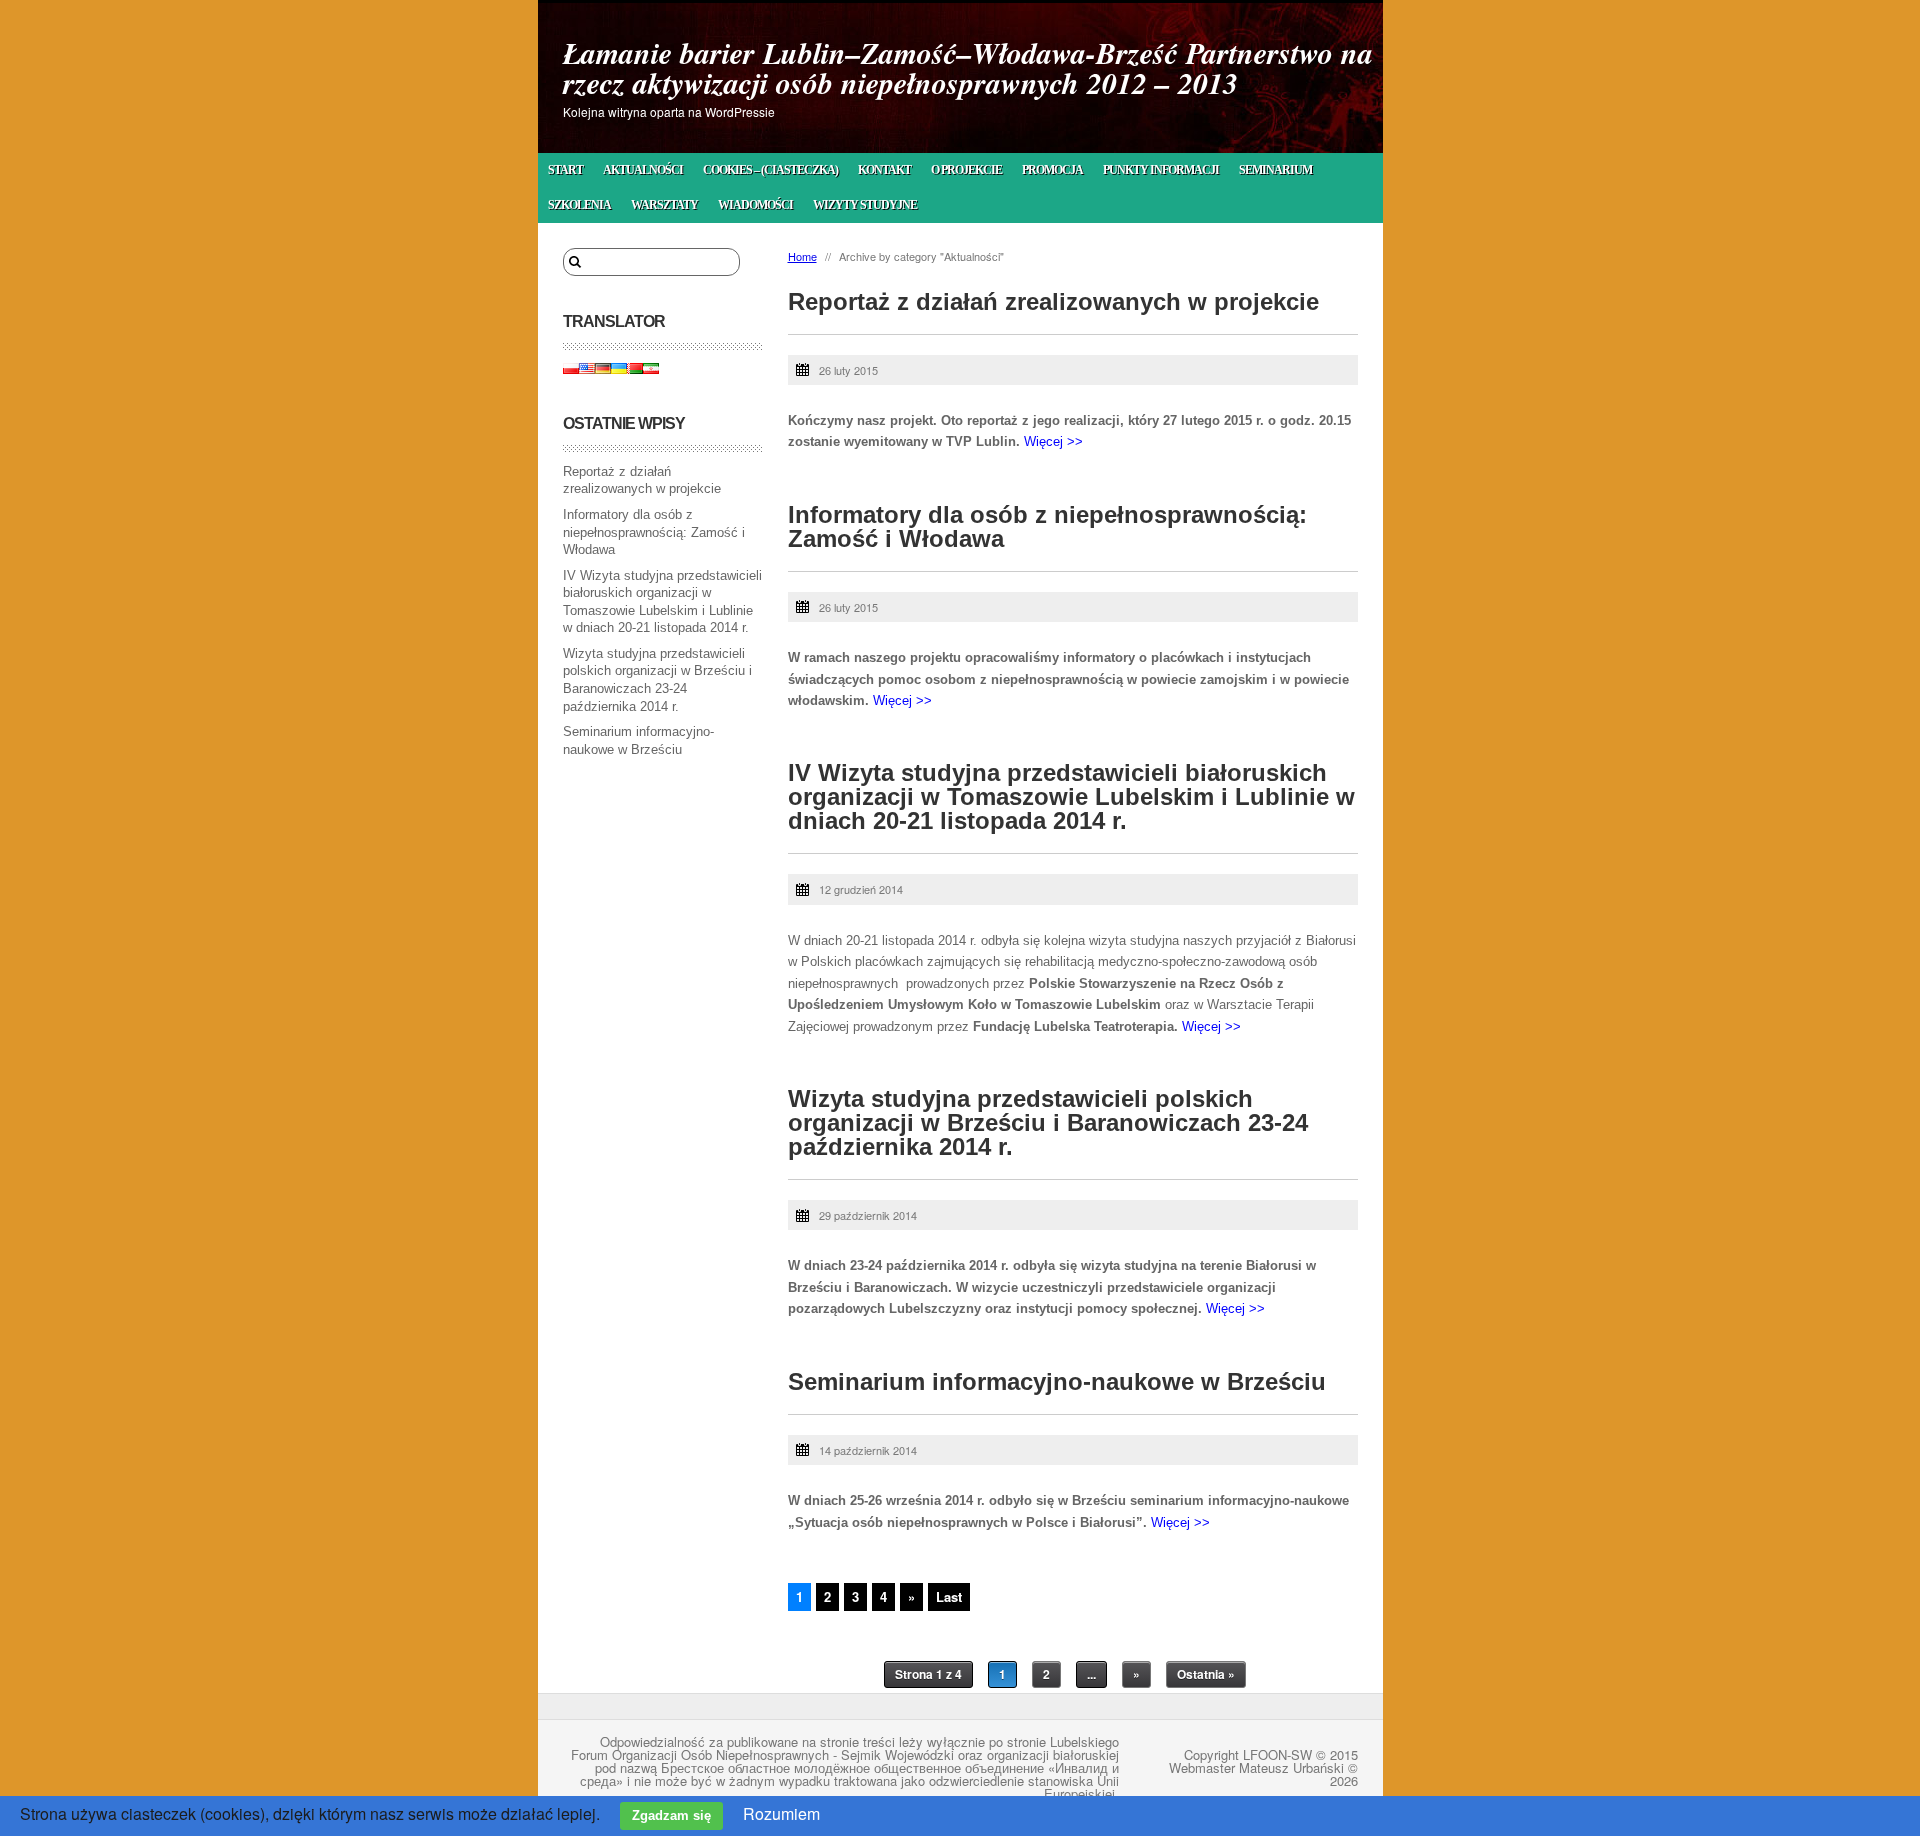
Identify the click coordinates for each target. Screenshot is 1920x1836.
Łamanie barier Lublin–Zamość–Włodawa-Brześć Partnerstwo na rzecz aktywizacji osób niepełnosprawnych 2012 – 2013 (968, 68)
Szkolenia (579, 205)
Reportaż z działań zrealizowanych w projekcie (1053, 301)
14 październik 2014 (868, 1450)
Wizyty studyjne (865, 205)
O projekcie (966, 170)
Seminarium (1275, 170)
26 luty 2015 (848, 370)
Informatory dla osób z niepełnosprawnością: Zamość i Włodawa (654, 532)
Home (802, 256)
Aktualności (643, 170)
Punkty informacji (1161, 170)
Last (949, 1596)
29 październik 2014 (868, 1215)
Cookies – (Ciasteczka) (770, 170)
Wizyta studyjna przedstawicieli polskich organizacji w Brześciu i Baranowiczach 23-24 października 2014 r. (1048, 1122)
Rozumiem (781, 1813)
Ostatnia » (1206, 1674)
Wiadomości (755, 205)
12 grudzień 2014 (861, 889)
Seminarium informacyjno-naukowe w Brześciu (1057, 1381)
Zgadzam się (671, 1815)
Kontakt (884, 170)
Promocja (1052, 170)
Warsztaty (664, 205)
